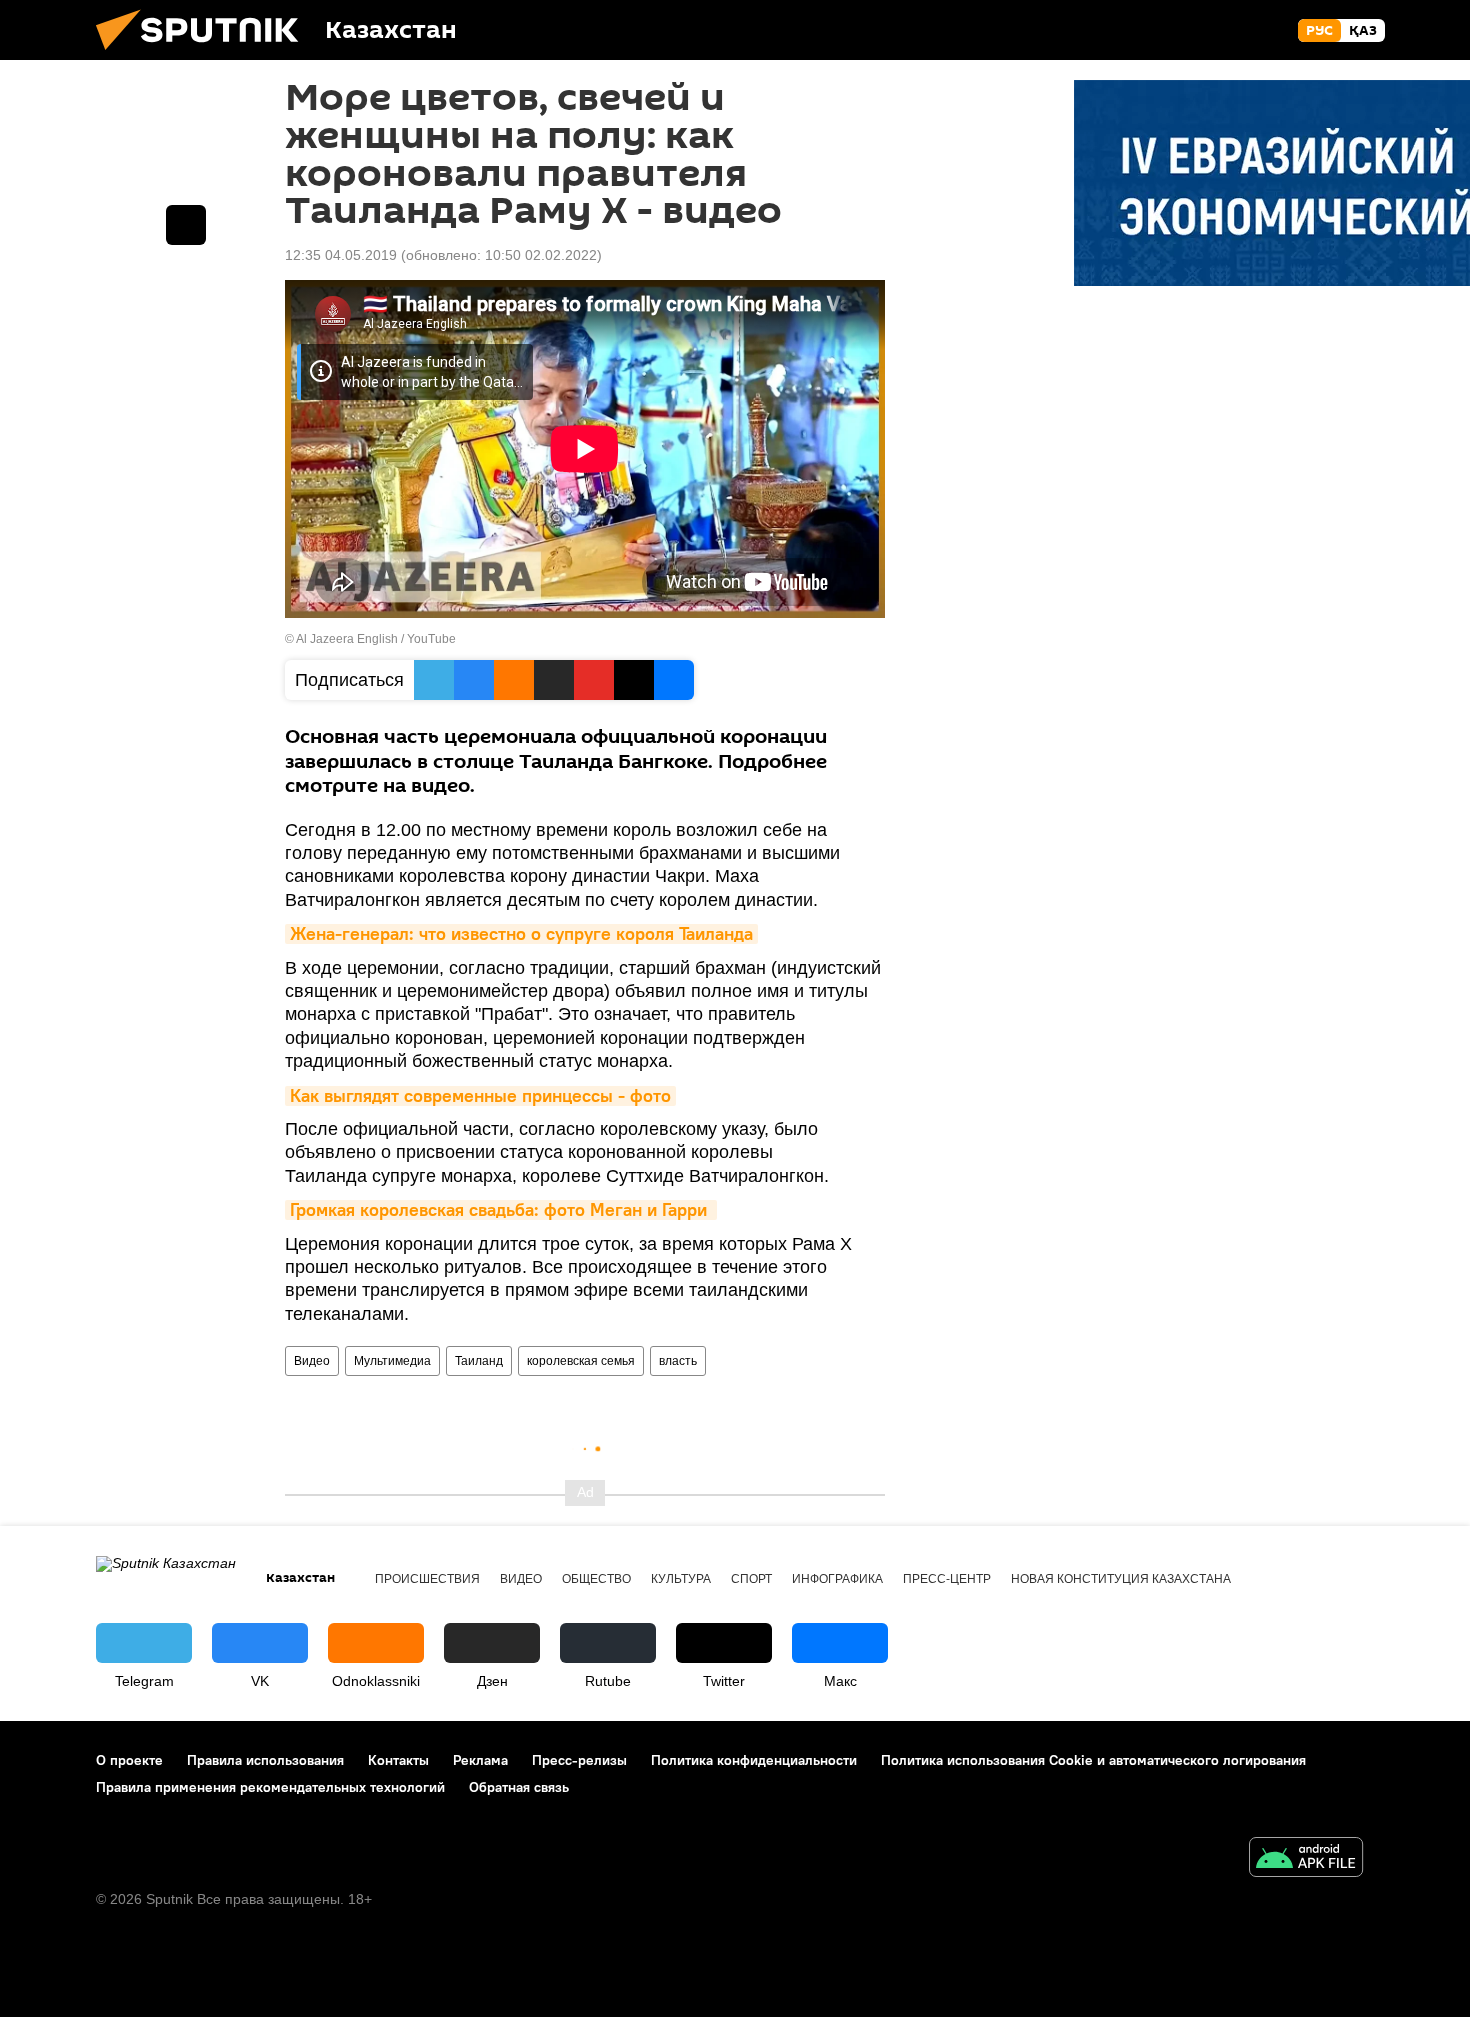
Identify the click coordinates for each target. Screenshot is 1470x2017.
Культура (681, 1579)
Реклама (480, 1760)
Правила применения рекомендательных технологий (270, 1787)
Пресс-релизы (579, 1760)
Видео (312, 1361)
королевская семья (581, 1361)
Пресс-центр (947, 1579)
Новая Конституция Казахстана (1121, 1579)
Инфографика (837, 1579)
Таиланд (479, 1361)
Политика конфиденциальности (754, 1760)
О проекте (129, 1760)
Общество (596, 1579)
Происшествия (427, 1579)
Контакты (398, 1760)
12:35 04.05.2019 (341, 255)
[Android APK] (1306, 1859)
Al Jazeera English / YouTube (376, 639)
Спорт (751, 1579)
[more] (186, 225)
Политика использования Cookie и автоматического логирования (1093, 1760)
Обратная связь (519, 1787)
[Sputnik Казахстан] (205, 55)
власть (678, 1361)
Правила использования (265, 1760)
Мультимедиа (392, 1361)
